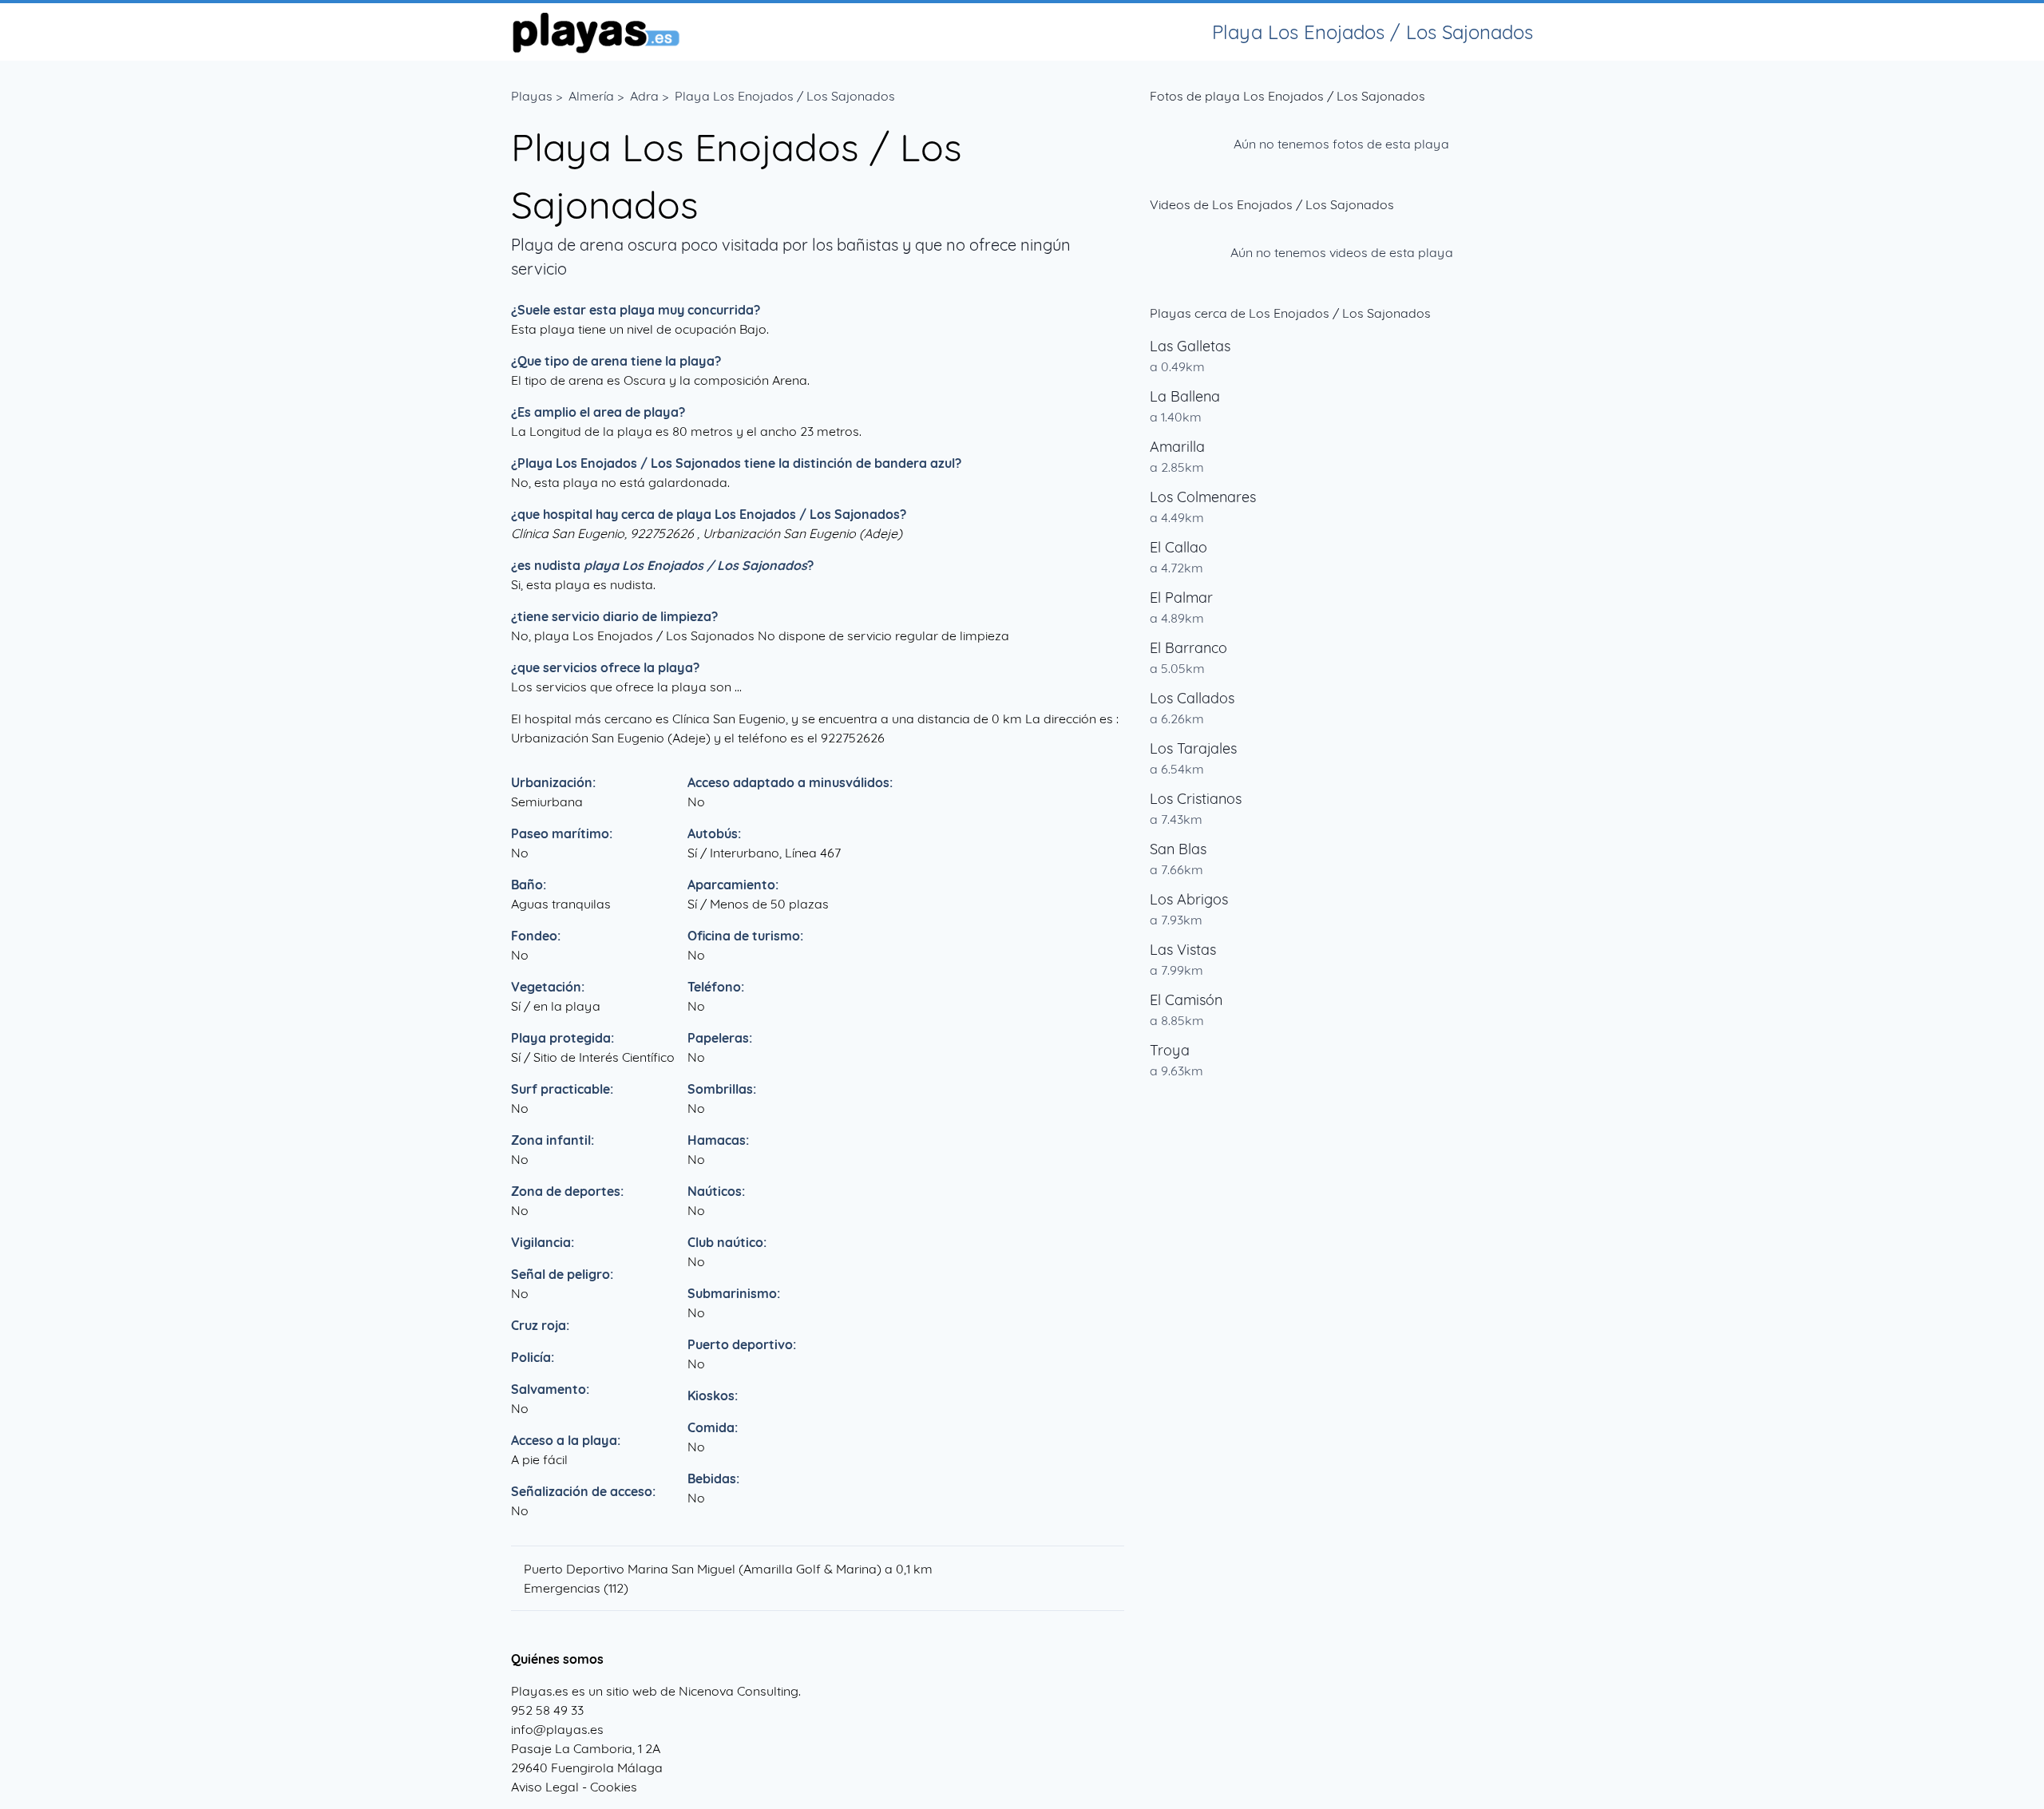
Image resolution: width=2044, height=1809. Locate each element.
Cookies (614, 1787)
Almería (591, 96)
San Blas (1178, 849)
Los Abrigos (1189, 899)
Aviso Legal (545, 1787)
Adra (644, 96)
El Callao (1178, 547)
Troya (1170, 1050)
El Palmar (1181, 598)
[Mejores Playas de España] (595, 32)
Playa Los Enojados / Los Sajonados (785, 96)
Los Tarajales (1193, 748)
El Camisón (1186, 1000)
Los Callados (1192, 698)
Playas (532, 96)
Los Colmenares (1203, 497)
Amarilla (1177, 447)
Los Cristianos (1196, 799)
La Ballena (1185, 396)
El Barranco (1188, 648)
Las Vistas (1183, 950)
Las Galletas (1190, 346)
